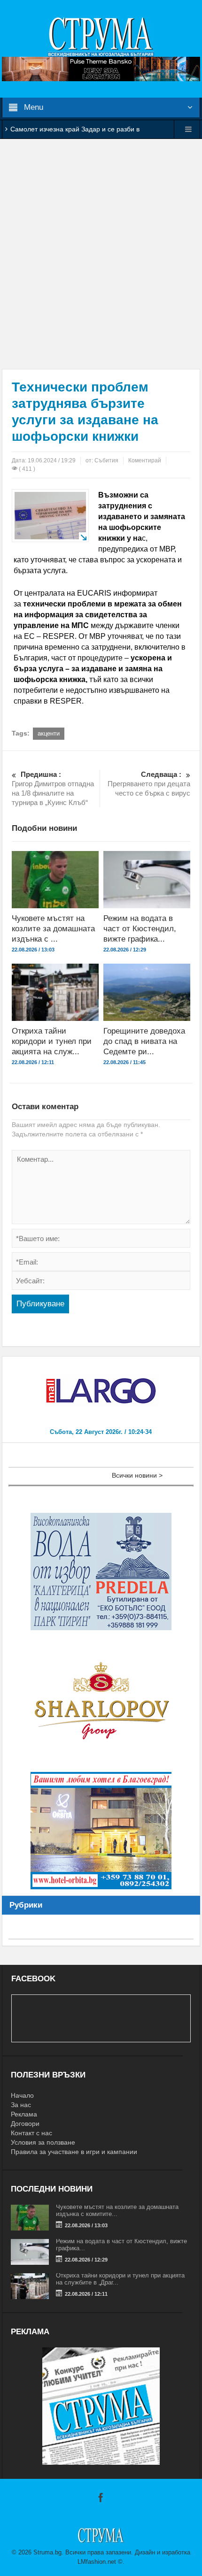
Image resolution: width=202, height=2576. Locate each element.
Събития (106, 460)
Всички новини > (137, 1475)
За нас (21, 2105)
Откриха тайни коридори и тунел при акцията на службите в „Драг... (120, 2279)
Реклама (24, 2114)
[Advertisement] (101, 254)
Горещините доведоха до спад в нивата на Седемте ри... (144, 1041)
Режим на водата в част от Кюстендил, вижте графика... (140, 929)
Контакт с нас (31, 2133)
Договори (25, 2124)
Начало (22, 2095)
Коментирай (145, 460)
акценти (49, 733)
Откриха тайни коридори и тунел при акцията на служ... (52, 1041)
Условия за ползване (43, 2142)
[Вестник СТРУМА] (101, 36)
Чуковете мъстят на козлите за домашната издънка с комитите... (117, 2210)
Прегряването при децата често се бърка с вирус (149, 784)
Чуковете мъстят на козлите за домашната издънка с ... (53, 929)
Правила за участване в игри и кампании (74, 2152)
